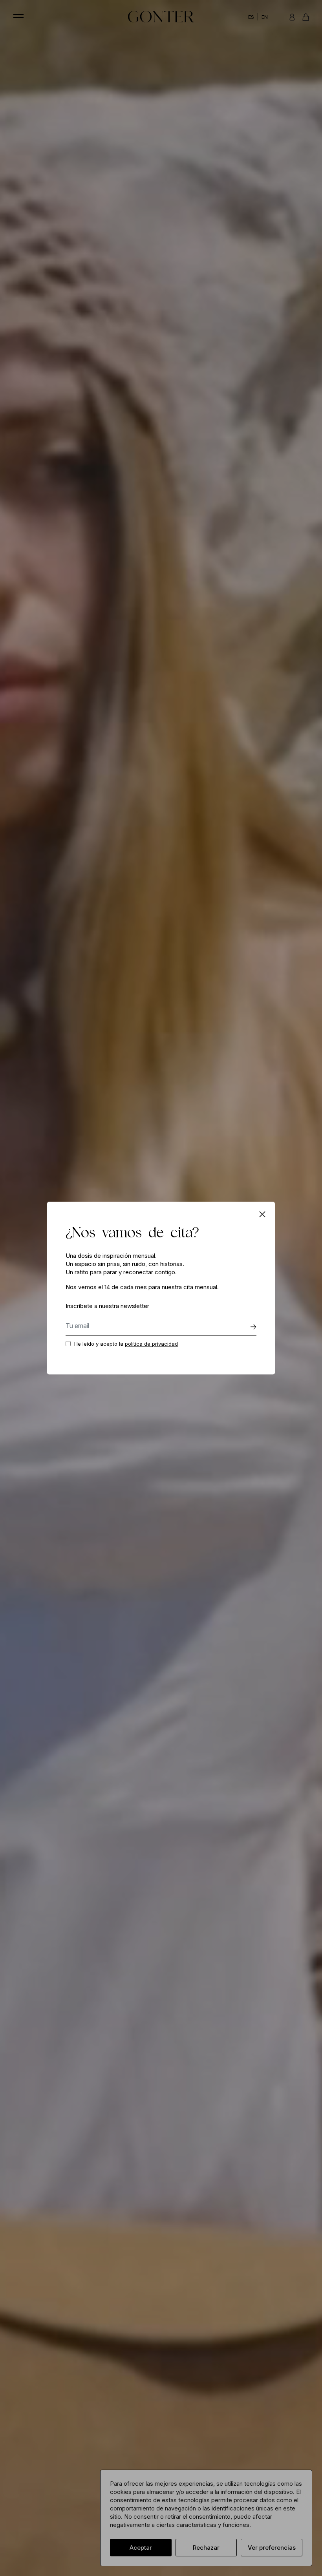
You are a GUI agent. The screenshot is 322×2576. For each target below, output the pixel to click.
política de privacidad (151, 1344)
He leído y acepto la (126, 1344)
